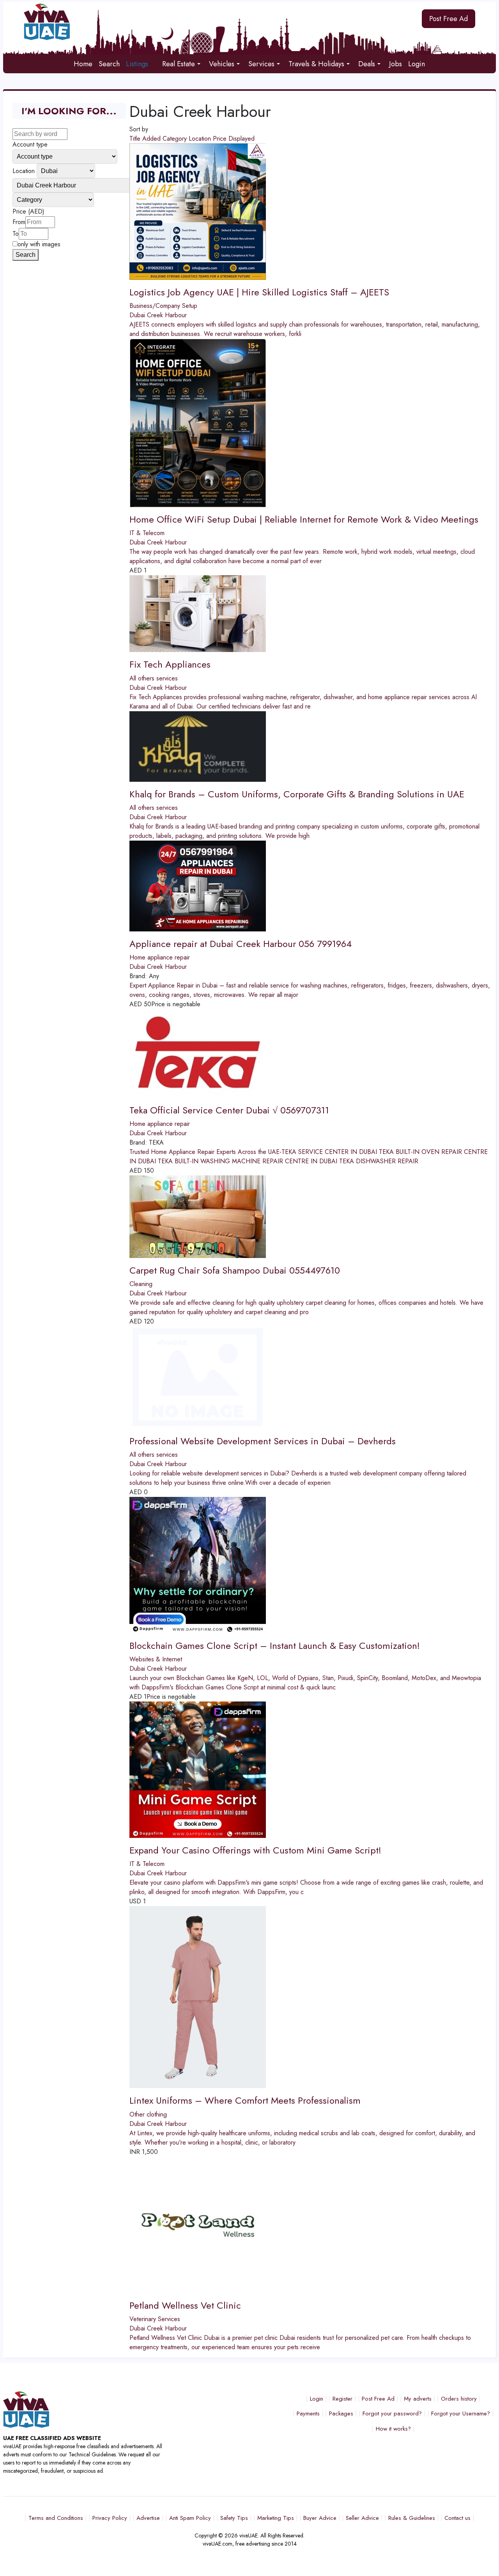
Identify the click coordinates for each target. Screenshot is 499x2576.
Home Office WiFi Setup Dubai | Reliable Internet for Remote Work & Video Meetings (304, 519)
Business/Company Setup (163, 306)
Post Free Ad (449, 19)
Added (152, 139)
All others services (154, 678)
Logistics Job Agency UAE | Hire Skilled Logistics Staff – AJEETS (259, 292)
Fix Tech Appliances (170, 664)
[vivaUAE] (188, 22)
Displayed (242, 139)
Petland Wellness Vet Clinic (185, 2305)
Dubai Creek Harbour (158, 315)
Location (201, 139)
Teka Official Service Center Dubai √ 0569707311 (229, 1110)
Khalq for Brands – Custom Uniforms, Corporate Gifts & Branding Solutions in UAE (297, 794)
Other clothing (148, 2114)
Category (176, 139)
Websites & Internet (156, 1659)
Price (221, 139)
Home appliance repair (160, 957)
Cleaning (141, 1284)
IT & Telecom (147, 533)
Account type (30, 144)
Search (26, 255)
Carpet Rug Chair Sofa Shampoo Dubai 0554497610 (235, 1270)
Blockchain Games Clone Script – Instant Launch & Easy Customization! (275, 1646)
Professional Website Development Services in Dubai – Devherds (263, 1441)
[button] (141, 64)
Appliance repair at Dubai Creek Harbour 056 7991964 (241, 944)
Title (136, 139)
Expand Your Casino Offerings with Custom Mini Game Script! (255, 1850)
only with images (39, 244)
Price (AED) (28, 211)
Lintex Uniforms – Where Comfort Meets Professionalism (245, 2100)
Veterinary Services (155, 2319)
